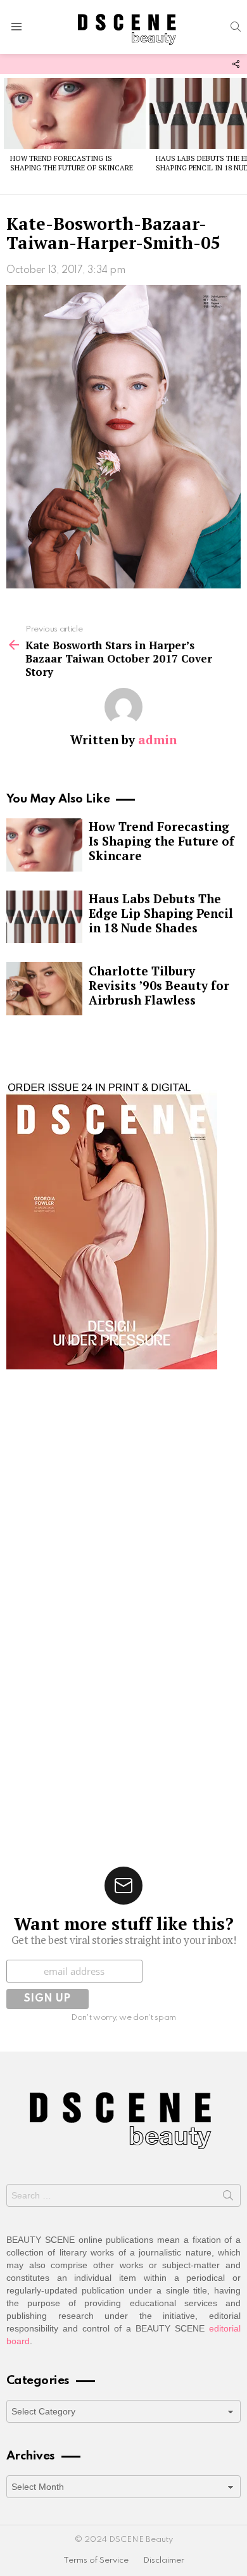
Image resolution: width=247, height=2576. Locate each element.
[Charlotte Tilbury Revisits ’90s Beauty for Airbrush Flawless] (44, 989)
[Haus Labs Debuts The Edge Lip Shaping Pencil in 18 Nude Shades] (44, 917)
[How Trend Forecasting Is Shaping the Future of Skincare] (75, 113)
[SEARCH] (236, 27)
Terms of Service (96, 2560)
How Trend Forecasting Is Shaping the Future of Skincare (72, 163)
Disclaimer (164, 2560)
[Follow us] (236, 64)
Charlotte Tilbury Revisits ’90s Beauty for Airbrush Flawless (159, 985)
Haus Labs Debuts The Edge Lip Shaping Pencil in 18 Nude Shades (161, 913)
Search (228, 2198)
